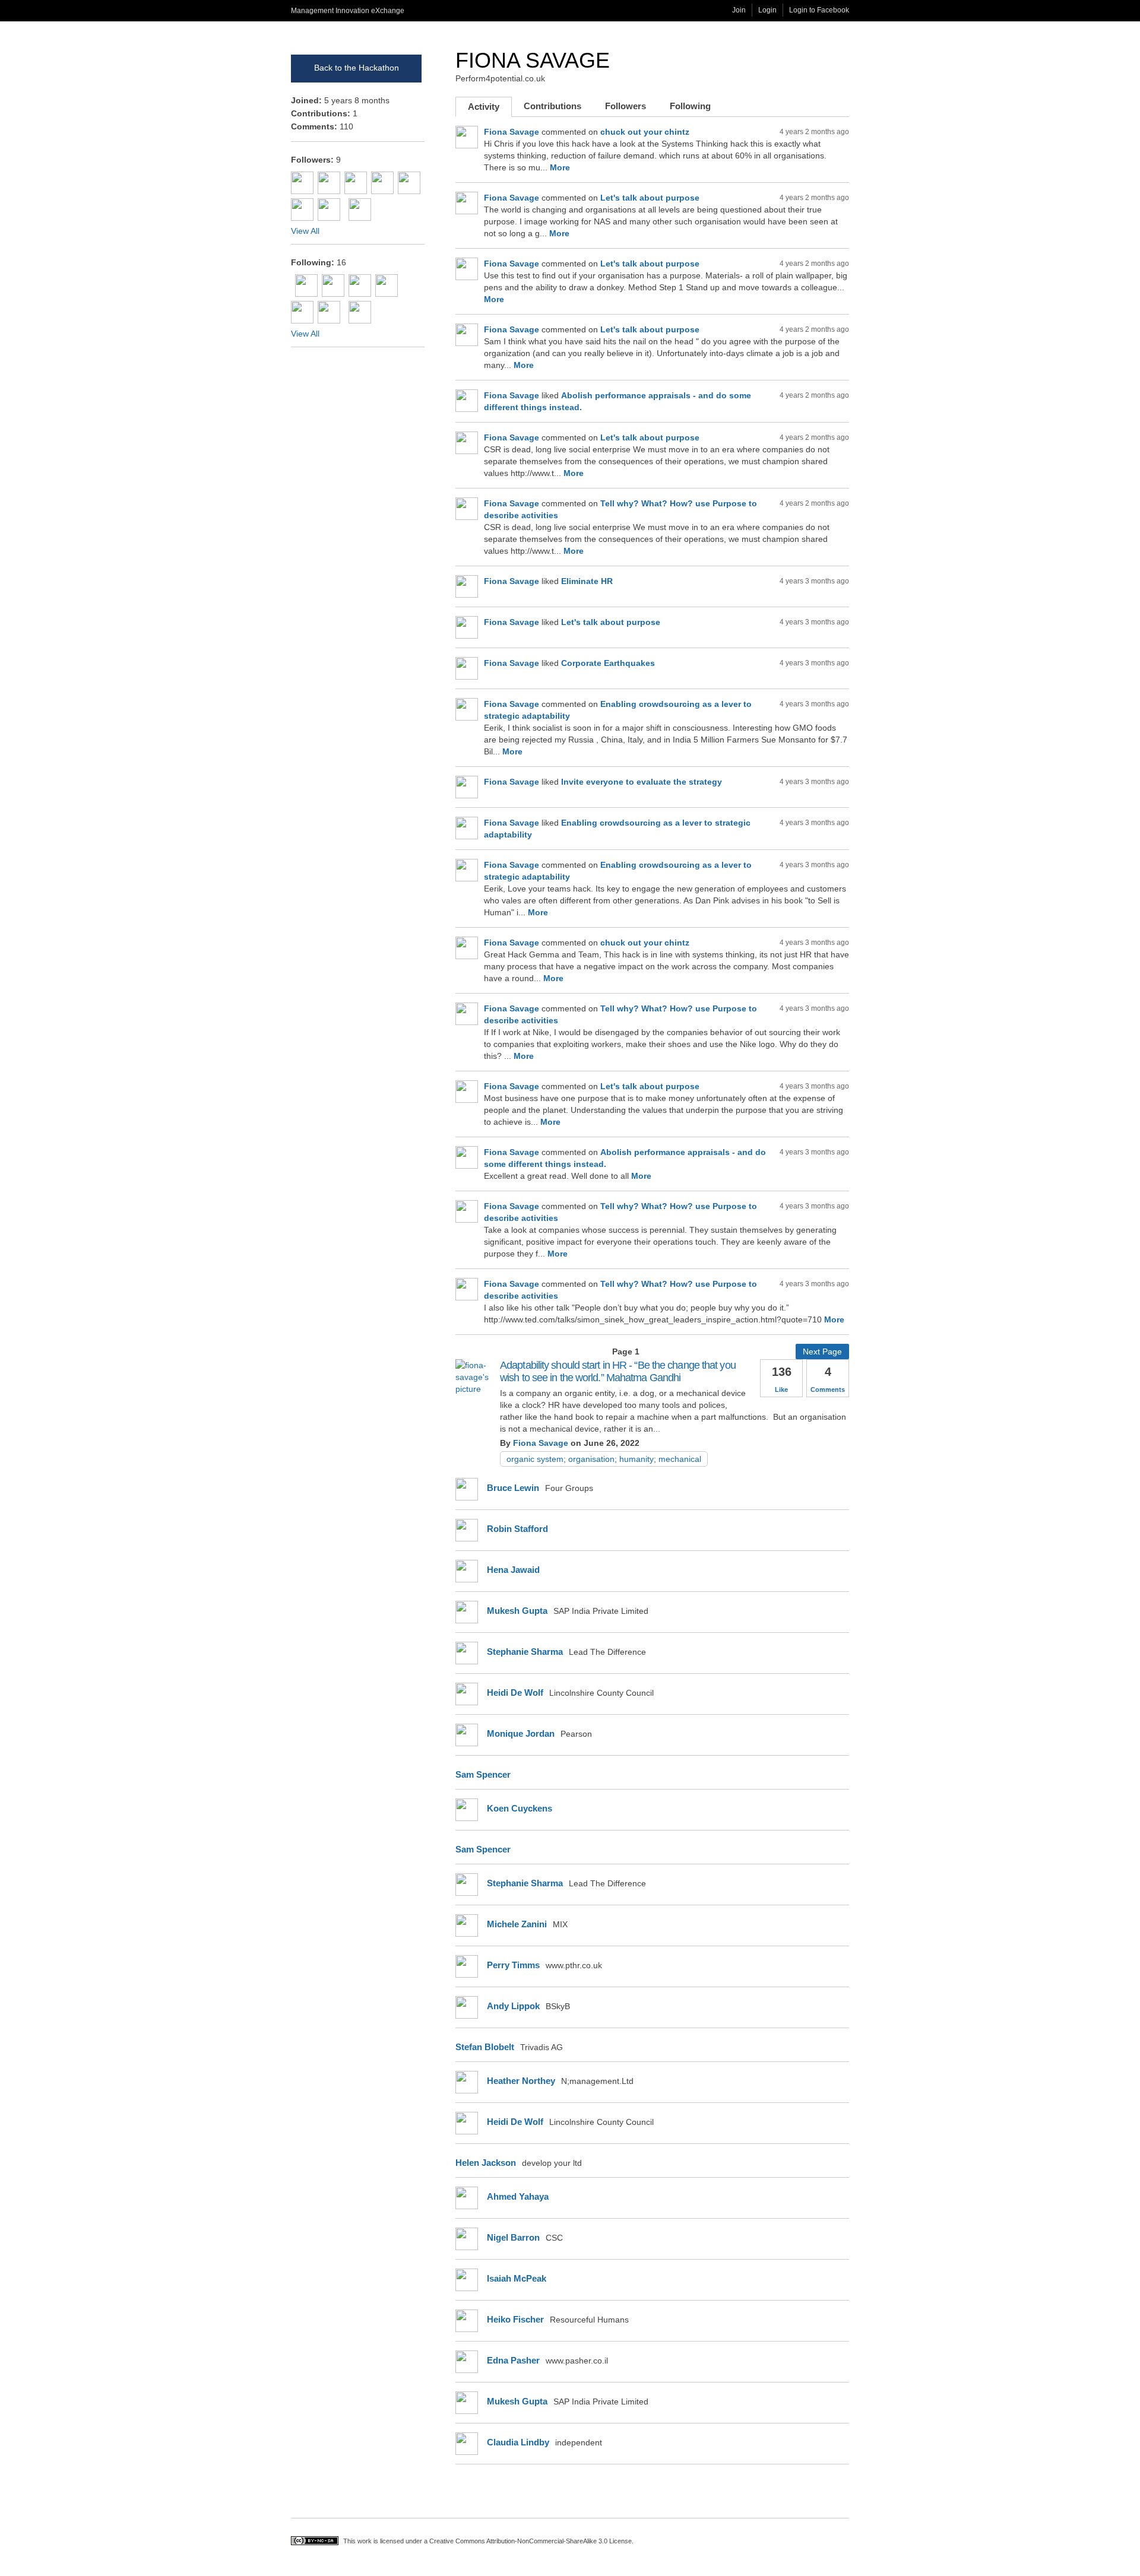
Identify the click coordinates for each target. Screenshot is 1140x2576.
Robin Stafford (517, 1529)
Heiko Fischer (515, 2319)
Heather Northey (521, 2081)
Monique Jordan (521, 1733)
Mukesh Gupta (517, 1611)
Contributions (552, 106)
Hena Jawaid (513, 1570)
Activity (490, 109)
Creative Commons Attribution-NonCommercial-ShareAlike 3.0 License (531, 2541)
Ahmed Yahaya (518, 2196)
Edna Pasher (513, 2360)
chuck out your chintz (645, 132)
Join (739, 10)
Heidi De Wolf (515, 1693)
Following (690, 106)
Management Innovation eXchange (348, 11)
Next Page (822, 1352)
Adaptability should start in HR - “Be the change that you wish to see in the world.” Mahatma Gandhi (618, 1371)
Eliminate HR (587, 581)
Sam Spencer (483, 1774)
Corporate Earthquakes (608, 663)
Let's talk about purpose (650, 198)
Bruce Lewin (513, 1488)
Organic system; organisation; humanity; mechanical (604, 1459)
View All (305, 231)
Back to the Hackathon (357, 68)
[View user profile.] (478, 1389)
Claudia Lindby (518, 2442)
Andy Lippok (513, 2006)
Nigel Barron (513, 2237)
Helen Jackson (486, 2163)
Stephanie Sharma (525, 1652)
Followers (626, 106)
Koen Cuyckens (520, 1808)
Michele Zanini (517, 1924)
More (560, 167)
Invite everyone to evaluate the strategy (642, 782)
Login (767, 10)
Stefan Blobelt (485, 2047)
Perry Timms (513, 1965)
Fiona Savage (533, 60)
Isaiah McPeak (517, 2278)
